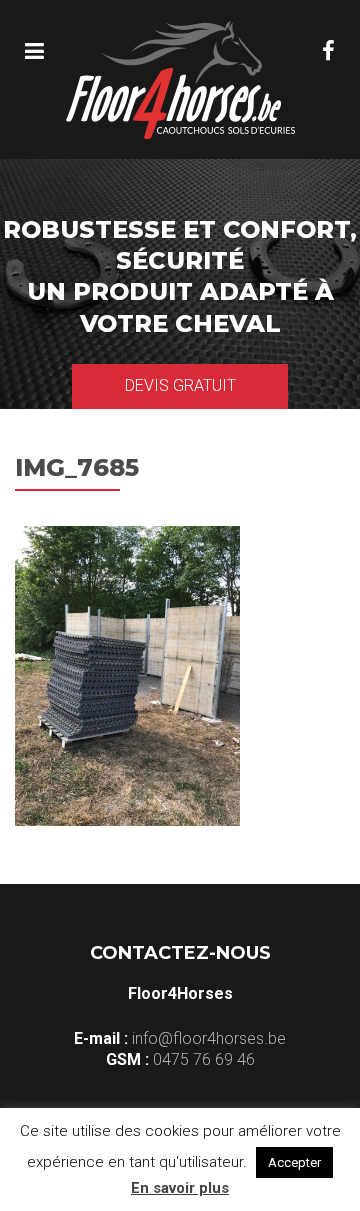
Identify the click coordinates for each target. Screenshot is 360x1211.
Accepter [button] (294, 1162)
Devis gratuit (180, 385)
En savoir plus (180, 1188)
